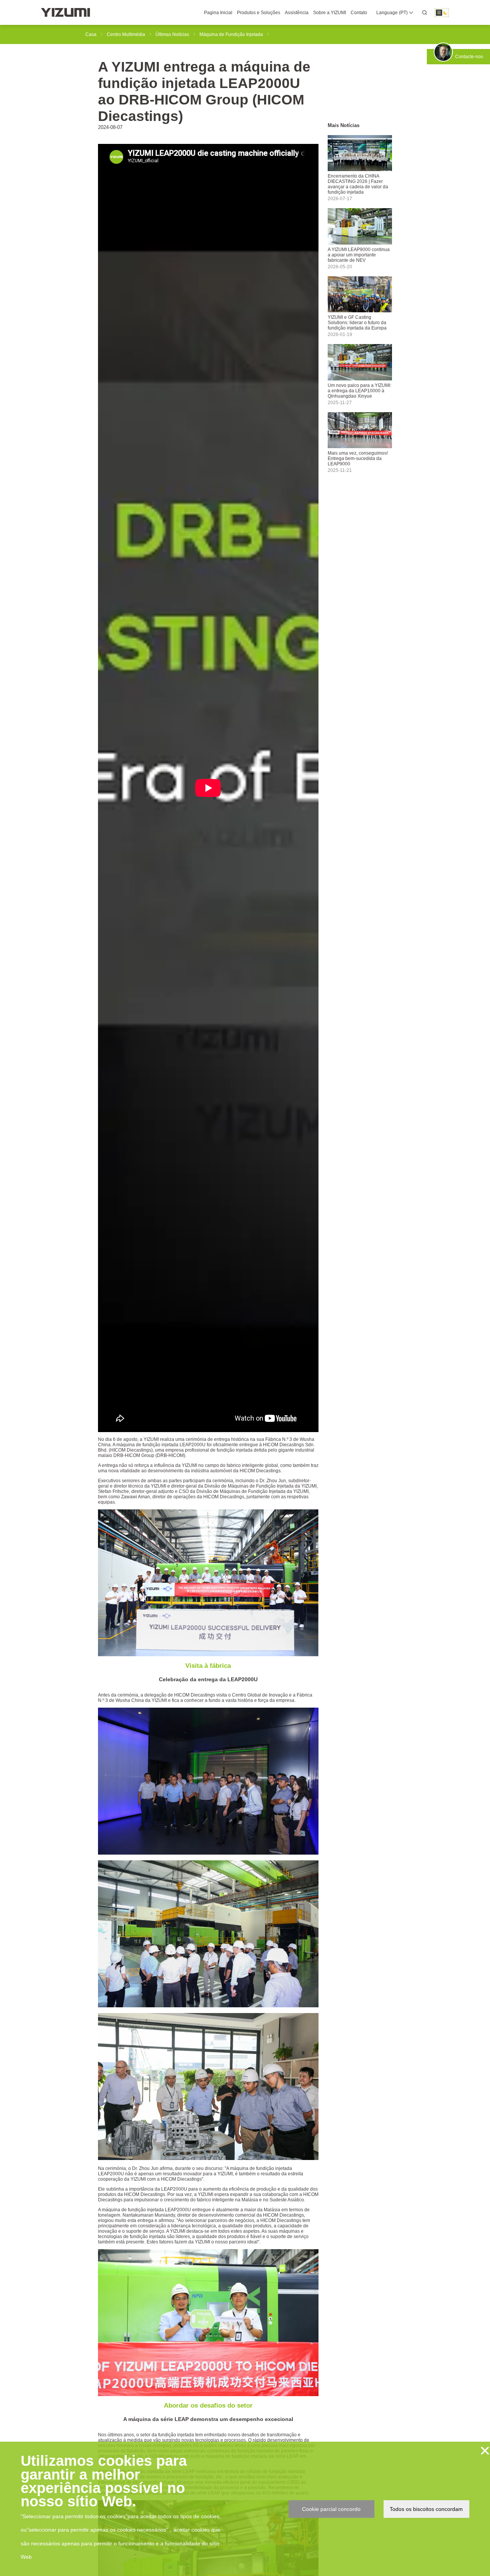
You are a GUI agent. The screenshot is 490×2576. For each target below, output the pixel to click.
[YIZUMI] (65, 12)
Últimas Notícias (172, 34)
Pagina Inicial (218, 13)
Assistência (297, 13)
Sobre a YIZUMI (330, 13)
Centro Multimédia (126, 34)
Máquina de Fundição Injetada (231, 34)
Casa (91, 34)
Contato (359, 13)
